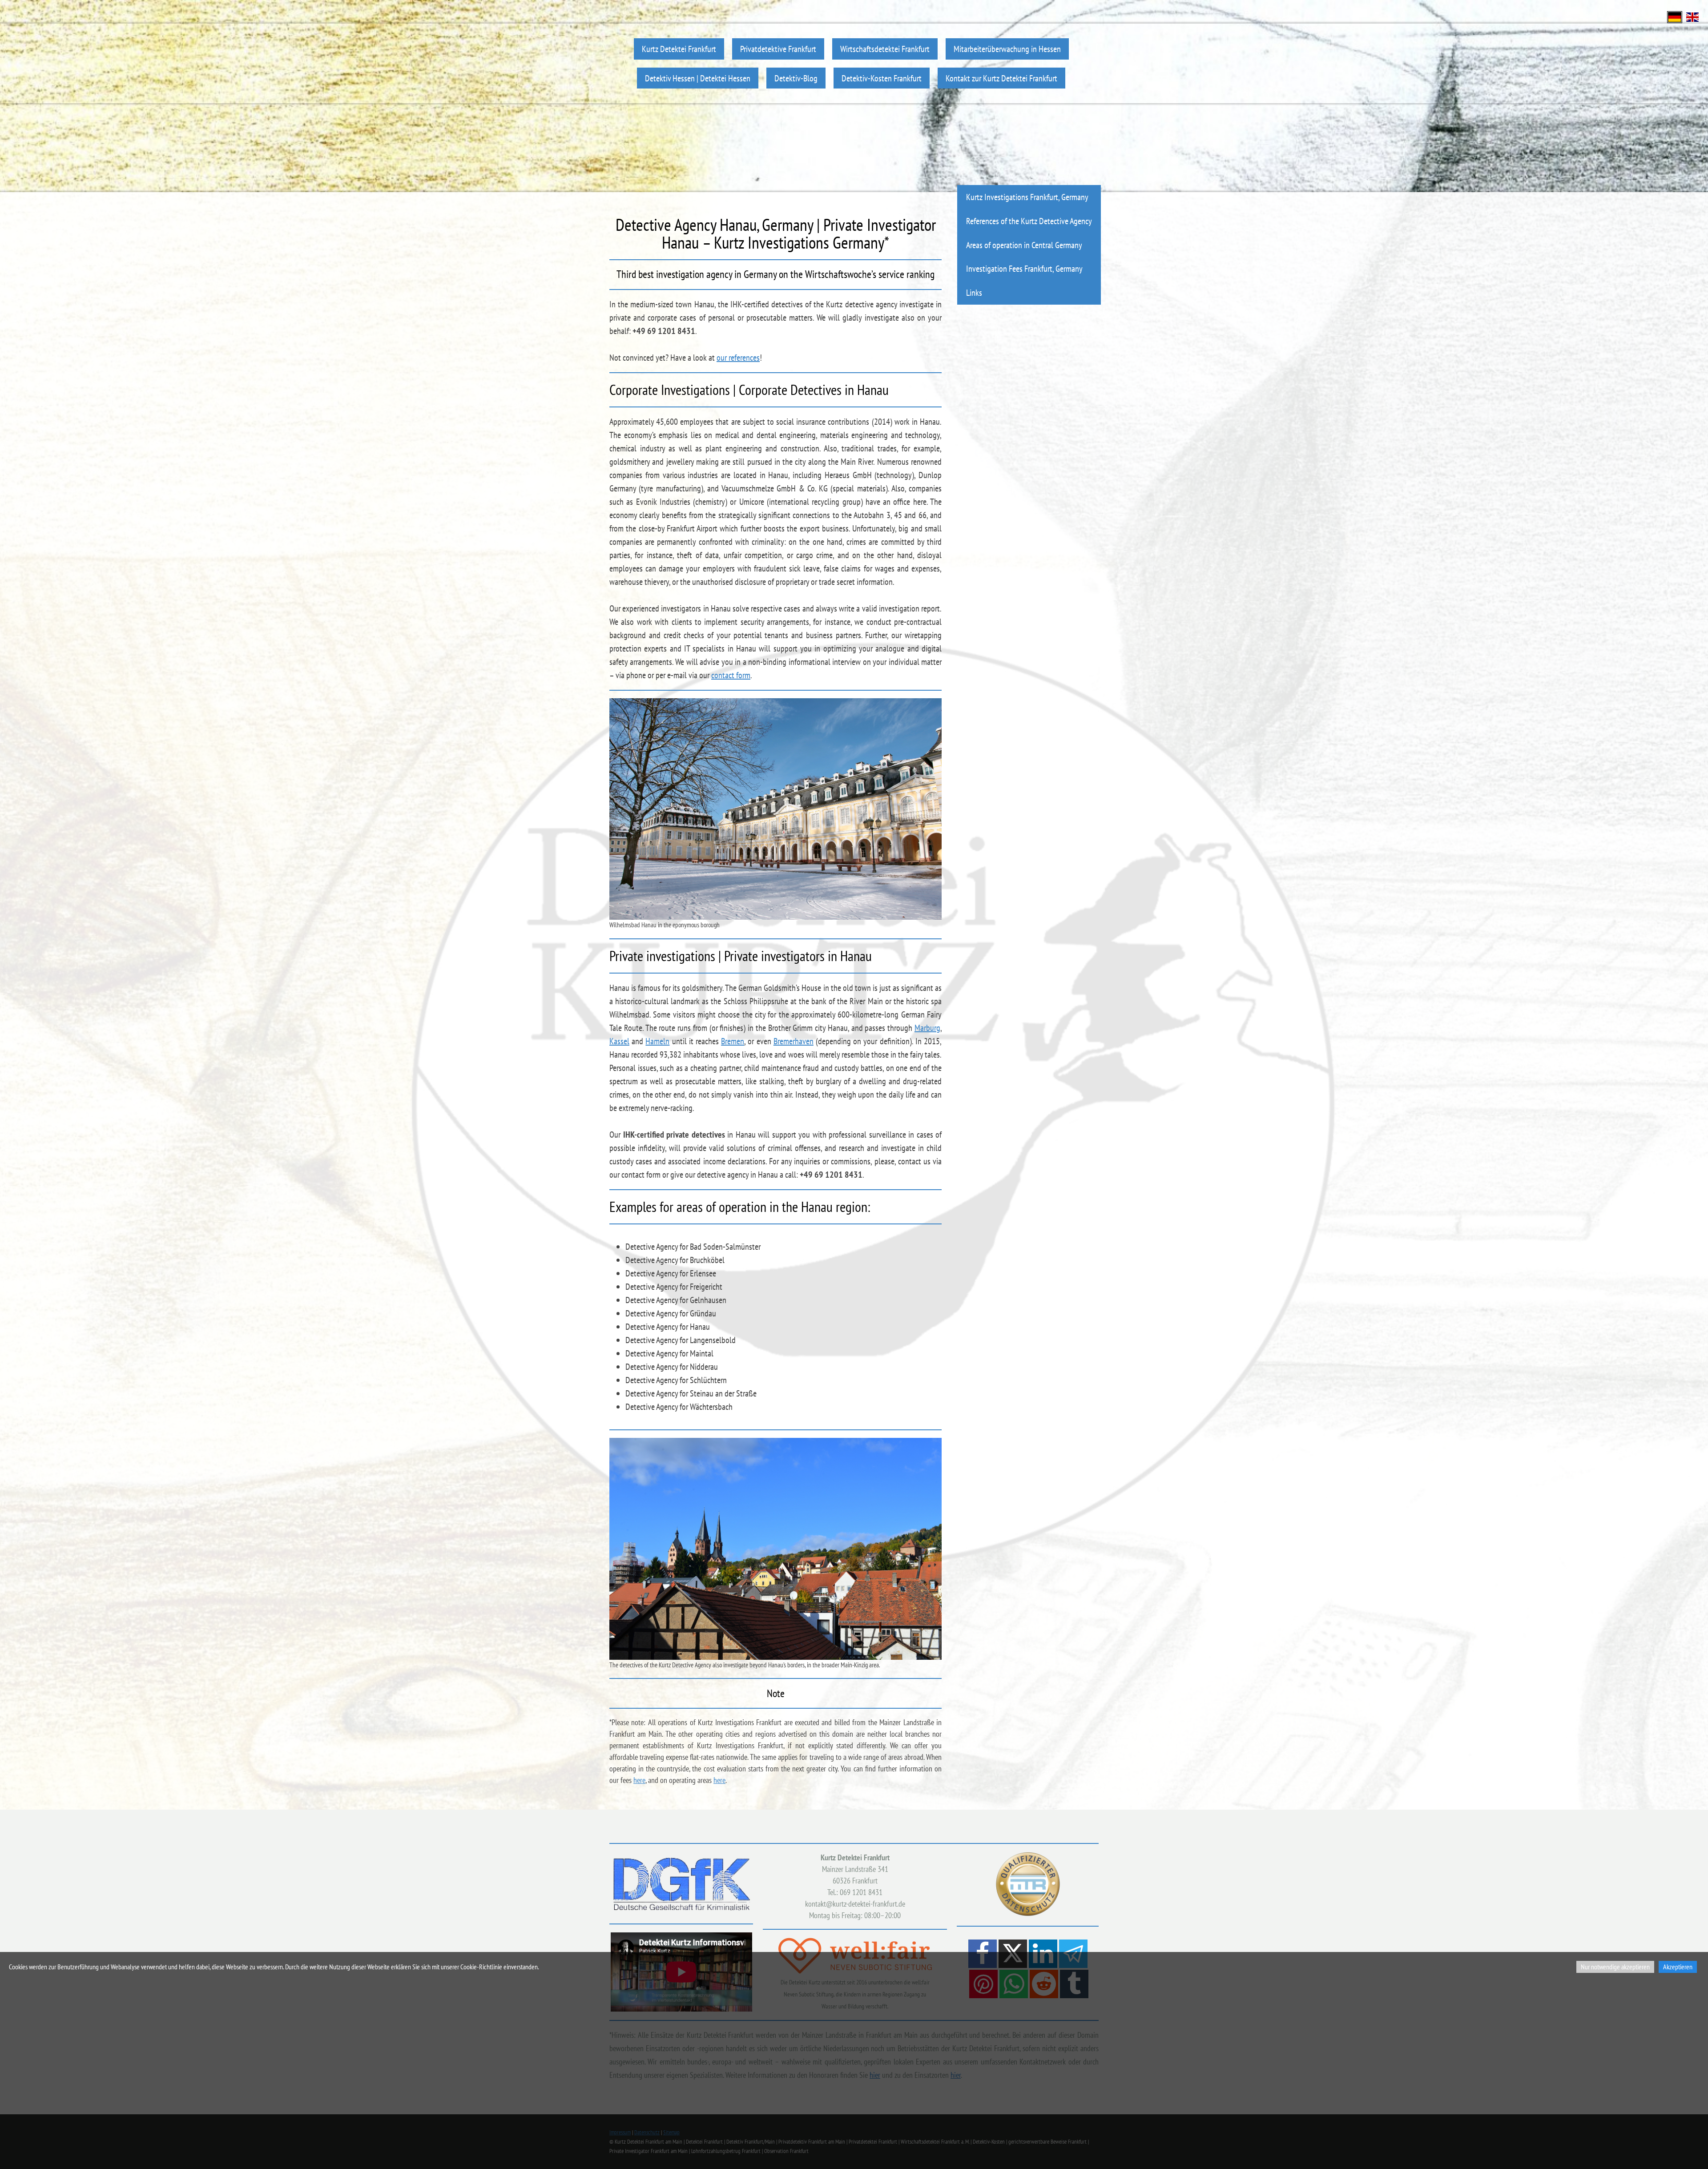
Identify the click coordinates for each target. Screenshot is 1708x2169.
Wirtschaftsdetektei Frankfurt (885, 49)
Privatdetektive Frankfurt (778, 49)
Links (974, 292)
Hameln (657, 1041)
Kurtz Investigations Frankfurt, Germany (1027, 197)
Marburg (927, 1028)
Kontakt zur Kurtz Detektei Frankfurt (1001, 78)
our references (738, 358)
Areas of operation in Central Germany (1024, 245)
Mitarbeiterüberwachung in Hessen (1007, 49)
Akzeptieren (1678, 1967)
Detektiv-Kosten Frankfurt (882, 78)
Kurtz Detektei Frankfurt (679, 49)
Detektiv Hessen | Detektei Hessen (698, 78)
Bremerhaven (794, 1041)
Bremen (733, 1041)
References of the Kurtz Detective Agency (1029, 221)
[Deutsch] (1675, 16)
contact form (731, 675)
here (639, 1780)
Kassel (619, 1041)
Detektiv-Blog (796, 78)
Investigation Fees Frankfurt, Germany (1024, 268)
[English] (1692, 16)
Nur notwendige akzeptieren (1615, 1967)
